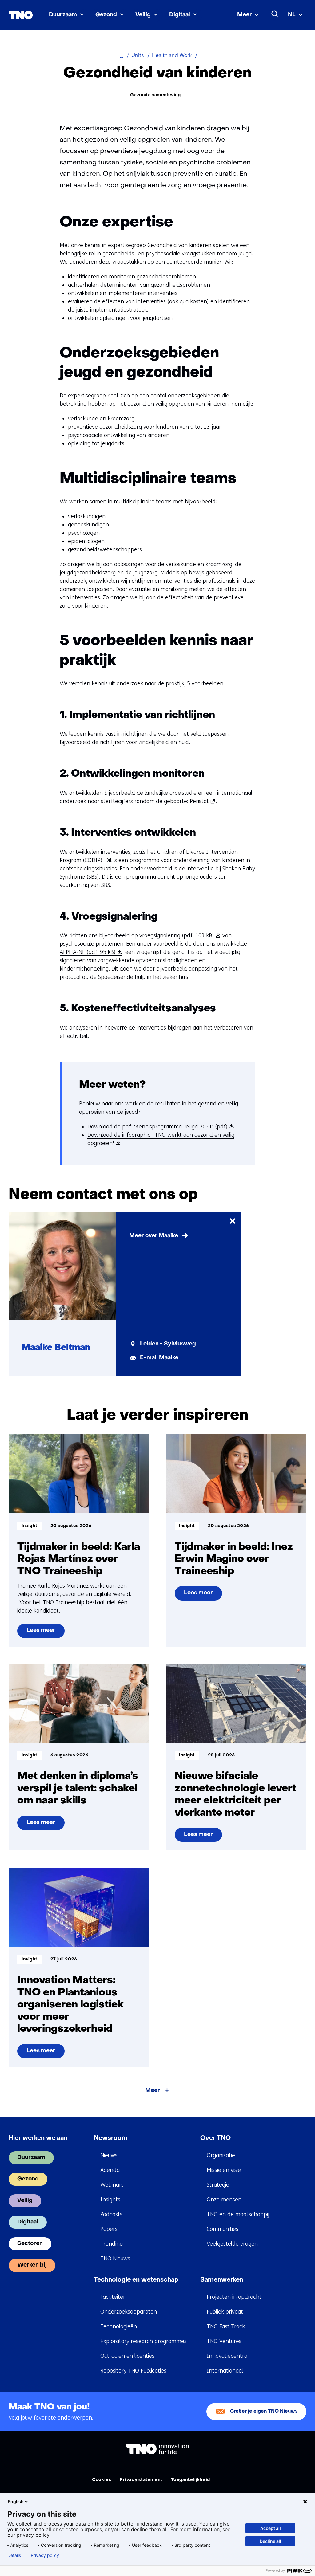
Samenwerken (222, 2280)
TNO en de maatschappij (238, 2214)
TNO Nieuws (115, 2259)
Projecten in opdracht (234, 2297)
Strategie (218, 2185)
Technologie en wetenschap (136, 2280)
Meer (245, 15)
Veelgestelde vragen (232, 2244)
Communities (223, 2229)
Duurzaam (63, 15)
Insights (110, 2200)
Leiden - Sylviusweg (168, 1344)
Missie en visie (224, 2170)
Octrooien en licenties (127, 2356)
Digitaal (180, 15)
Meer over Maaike (154, 1236)
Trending (112, 2244)
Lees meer (42, 1633)
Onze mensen (224, 2200)
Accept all (271, 2528)
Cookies (102, 2480)
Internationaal (225, 2371)
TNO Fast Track (226, 2326)
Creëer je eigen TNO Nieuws (264, 2411)
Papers (109, 2229)
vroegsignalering (179, 936)
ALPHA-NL (90, 952)
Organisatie (221, 2155)
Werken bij (32, 2265)
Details (14, 2555)
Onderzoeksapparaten (129, 2312)
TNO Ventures (224, 2341)
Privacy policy (45, 2555)
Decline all (270, 2541)
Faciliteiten (113, 2297)
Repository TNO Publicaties (133, 2371)
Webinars (112, 2185)
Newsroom (111, 2138)
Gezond (106, 15)
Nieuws (109, 2155)
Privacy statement (141, 2480)
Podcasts (111, 2214)
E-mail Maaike (159, 1358)
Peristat (201, 801)
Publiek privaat (225, 2312)
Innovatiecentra (227, 2356)
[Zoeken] (275, 14)
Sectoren (30, 2244)
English (16, 2501)
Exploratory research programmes (144, 2341)
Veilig (143, 15)
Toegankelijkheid (191, 2480)
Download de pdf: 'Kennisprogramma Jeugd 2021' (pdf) (159, 1127)
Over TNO (215, 2138)
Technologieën (119, 2326)
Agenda (110, 2170)
